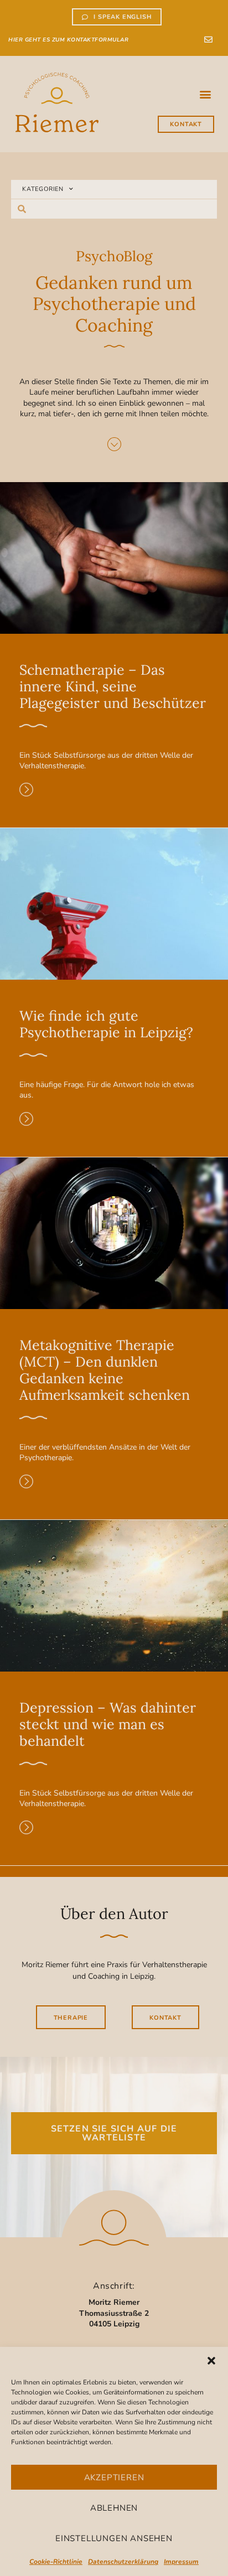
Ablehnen (114, 2508)
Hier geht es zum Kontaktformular (68, 40)
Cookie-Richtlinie (56, 2562)
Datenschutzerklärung (123, 2562)
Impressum (181, 2562)
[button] (211, 2361)
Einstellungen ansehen (114, 2538)
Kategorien (43, 189)
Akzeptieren (114, 2477)
